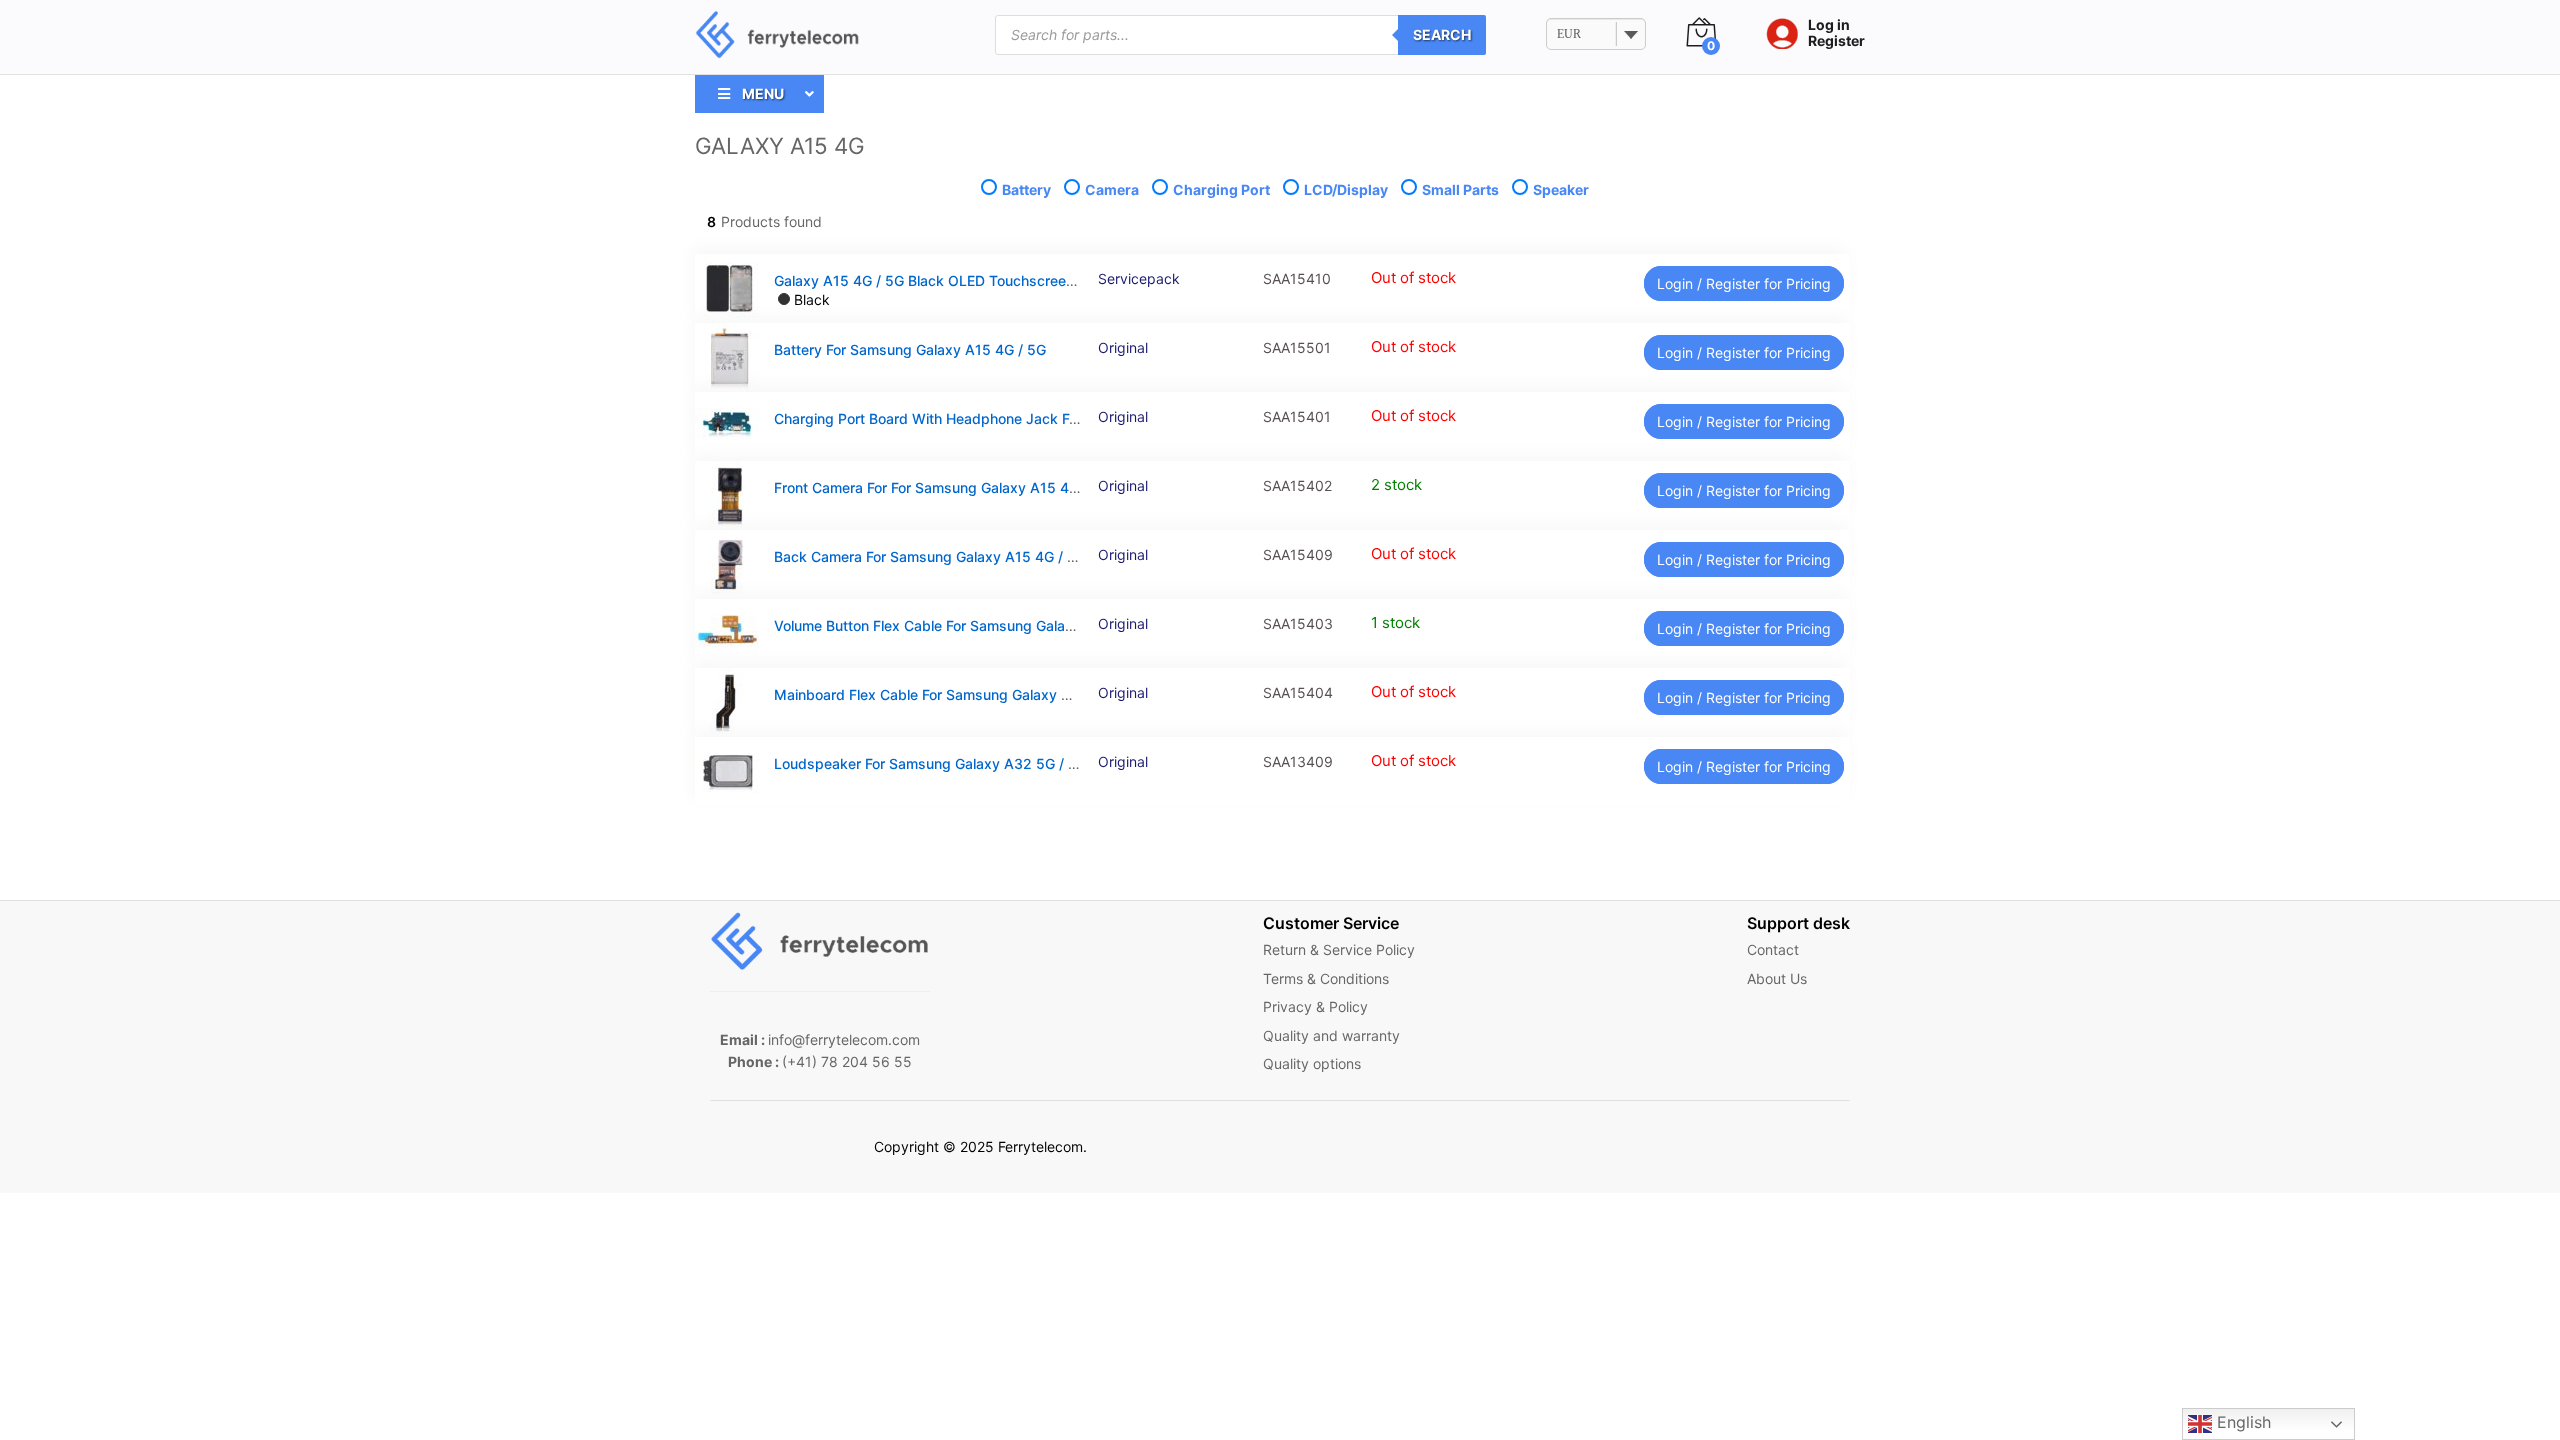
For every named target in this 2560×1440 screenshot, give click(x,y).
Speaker (1559, 189)
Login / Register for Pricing (1744, 283)
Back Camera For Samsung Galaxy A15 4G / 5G (930, 556)
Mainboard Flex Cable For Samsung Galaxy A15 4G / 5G (958, 694)
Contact (1773, 949)
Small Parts (1460, 189)
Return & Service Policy (1339, 949)
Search (1442, 34)
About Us (1777, 978)
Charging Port (1221, 189)
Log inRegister (1836, 33)
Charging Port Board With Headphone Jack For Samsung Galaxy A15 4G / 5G (1028, 418)
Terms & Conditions (1326, 978)
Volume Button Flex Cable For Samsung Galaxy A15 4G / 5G (970, 625)
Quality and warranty (1331, 1035)
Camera (1112, 189)
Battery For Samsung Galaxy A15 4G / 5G (910, 349)
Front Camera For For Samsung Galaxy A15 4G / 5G (942, 487)
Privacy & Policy (1315, 1006)
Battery (1026, 189)
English (2241, 1422)
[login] (1777, 35)
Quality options (1312, 1063)
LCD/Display (1346, 189)
